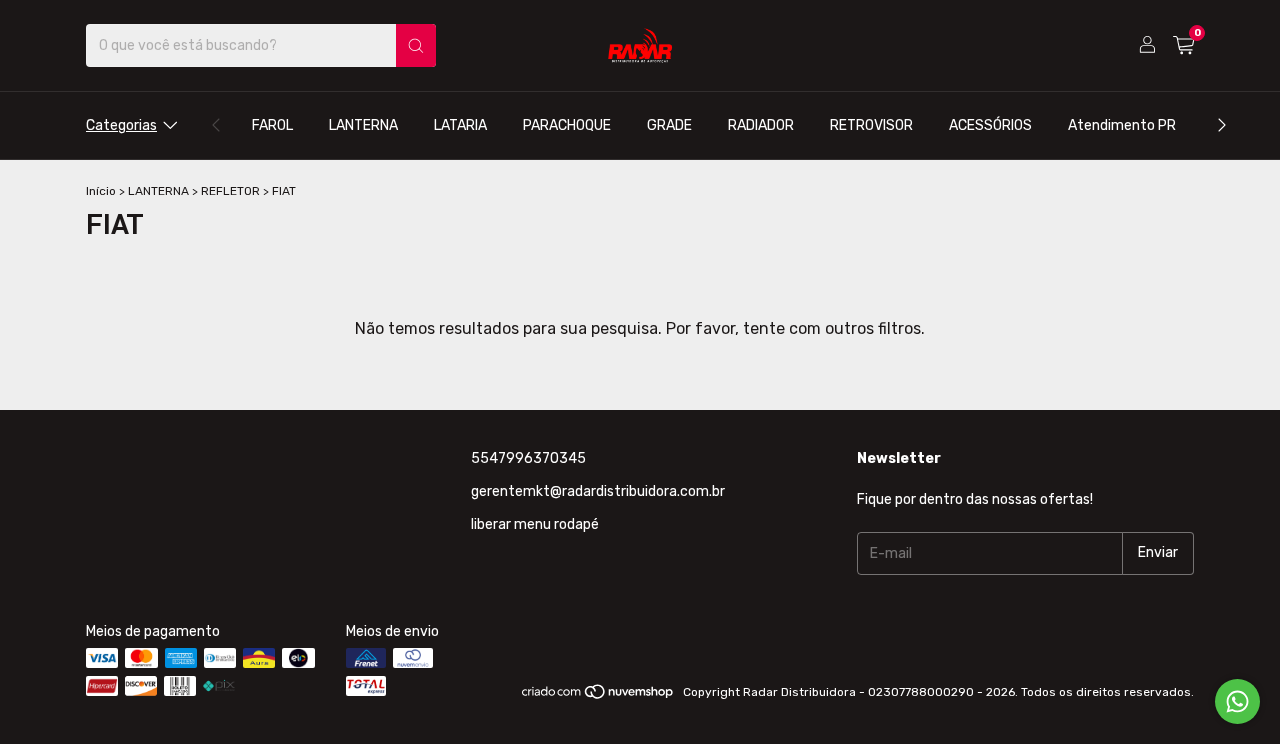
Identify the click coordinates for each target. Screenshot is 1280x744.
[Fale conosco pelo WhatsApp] (1237, 701)
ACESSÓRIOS (990, 125)
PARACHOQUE (567, 125)
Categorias (121, 125)
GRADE (669, 125)
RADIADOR (761, 125)
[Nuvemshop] (598, 697)
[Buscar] (416, 45)
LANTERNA (363, 125)
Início (101, 191)
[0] (1183, 46)
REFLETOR (230, 191)
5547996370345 (528, 458)
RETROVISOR (871, 125)
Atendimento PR (1122, 125)
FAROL (272, 125)
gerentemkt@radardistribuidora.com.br (598, 491)
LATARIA (460, 125)
